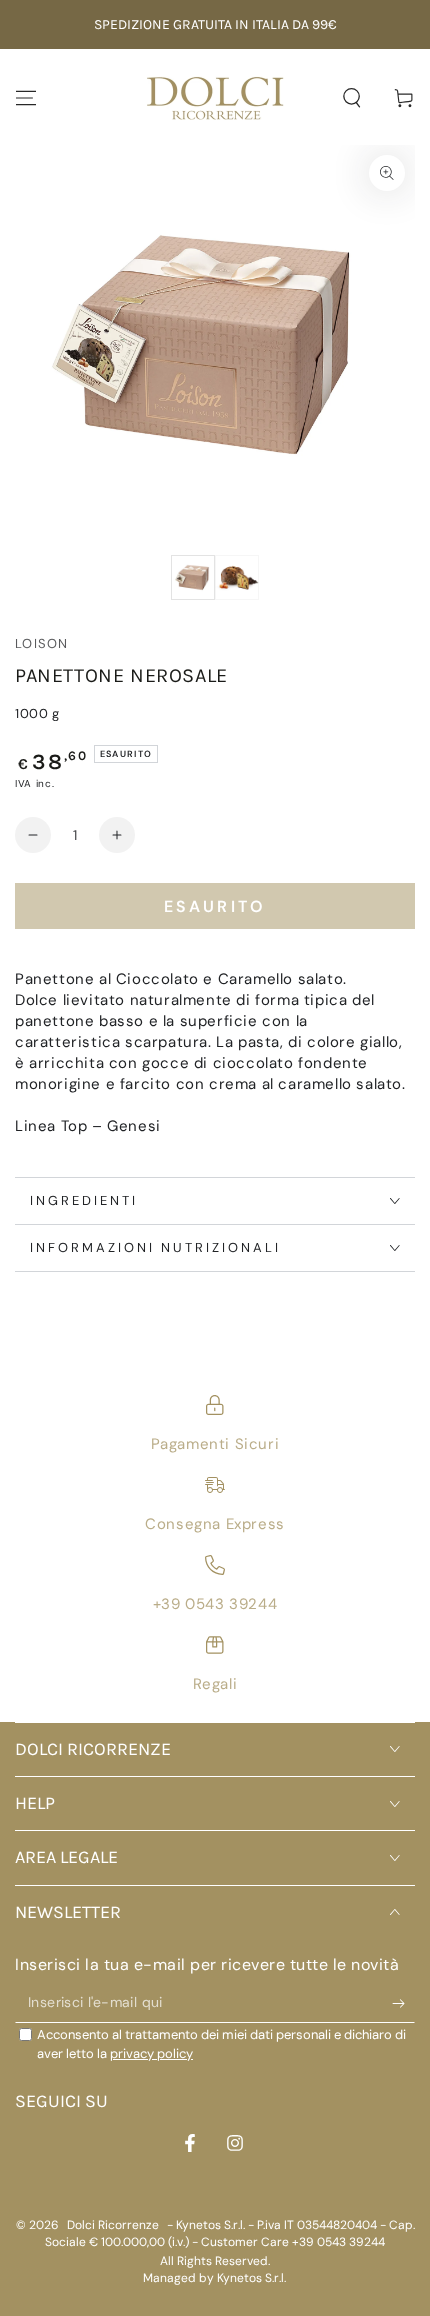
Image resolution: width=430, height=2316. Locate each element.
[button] (352, 98)
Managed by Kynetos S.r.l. (214, 2278)
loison (42, 643)
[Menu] (26, 98)
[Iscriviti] (403, 2003)
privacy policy (151, 2053)
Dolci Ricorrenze (113, 2225)
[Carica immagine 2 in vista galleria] (237, 577)
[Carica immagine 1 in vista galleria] (193, 577)
